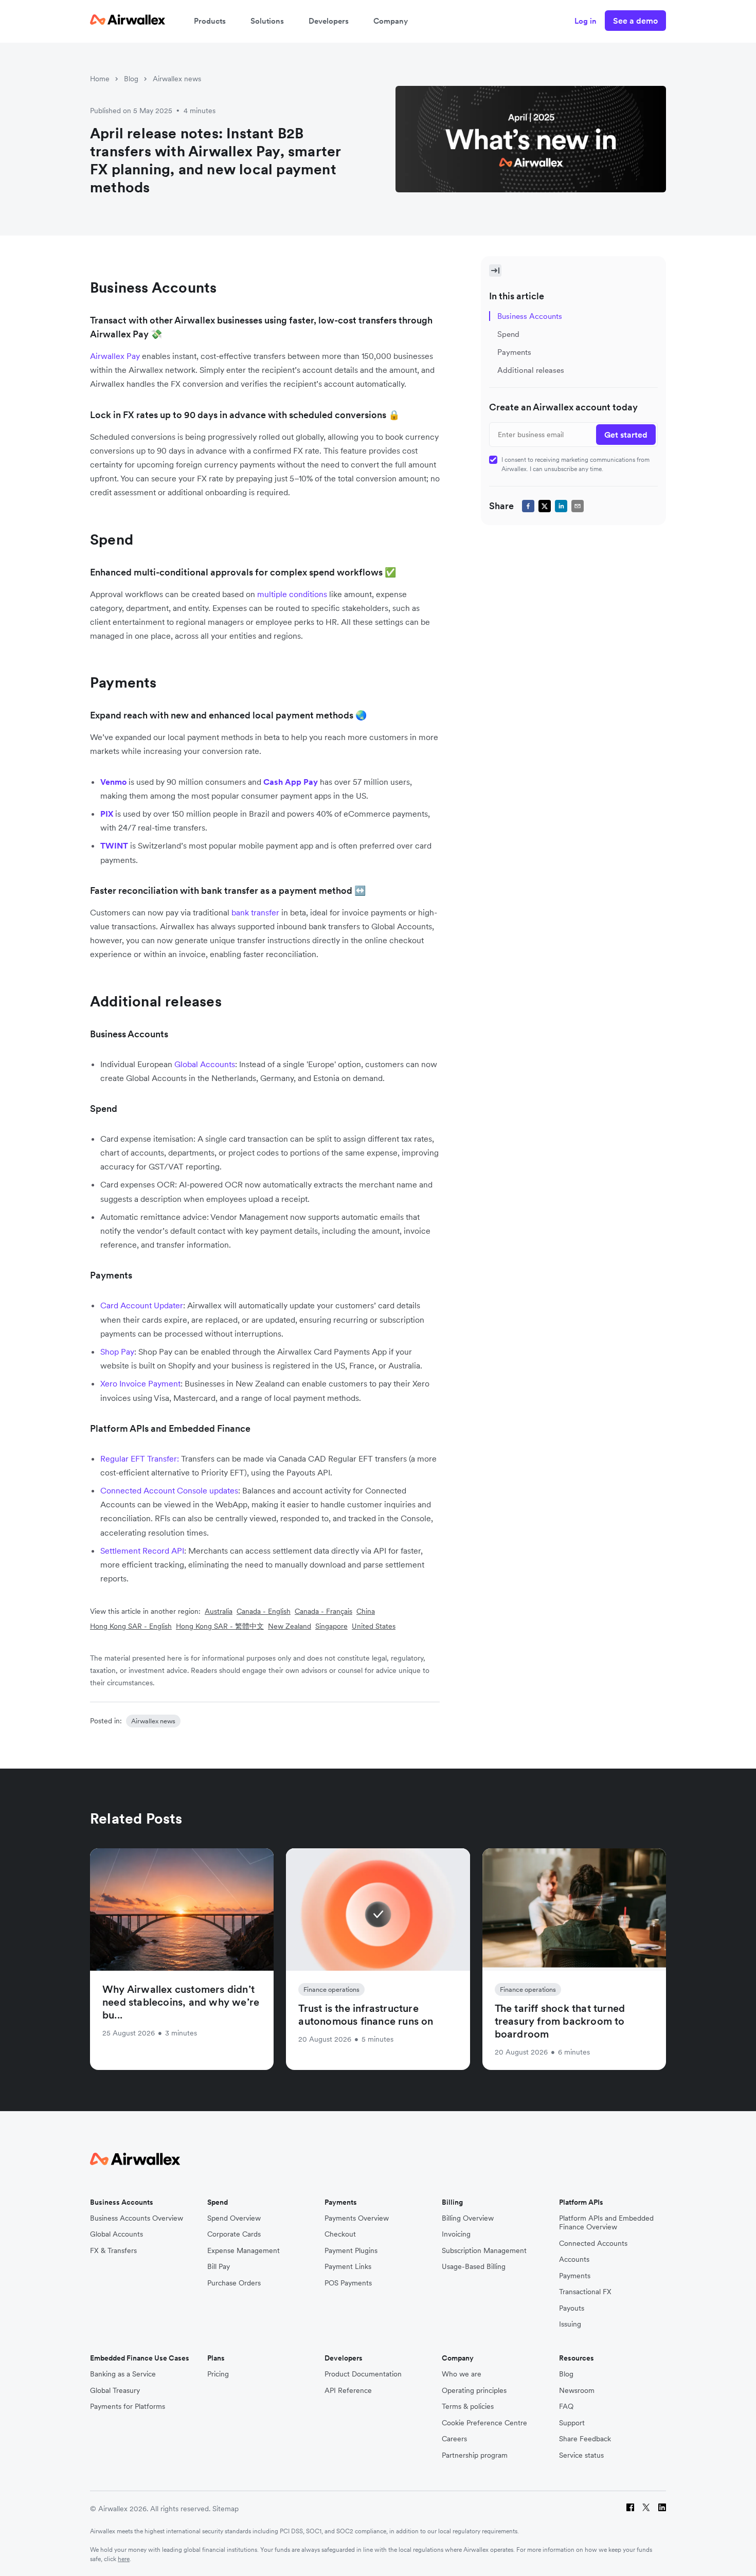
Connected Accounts (593, 2244)
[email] (578, 506)
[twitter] (545, 506)
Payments (575, 2276)
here (124, 2559)
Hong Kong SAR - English (131, 1626)
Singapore (331, 1626)
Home (100, 79)
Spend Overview (234, 2218)
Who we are (462, 2374)
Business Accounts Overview (137, 2218)
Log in (586, 21)
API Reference (348, 2391)
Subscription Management (484, 2251)
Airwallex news (177, 79)
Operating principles (474, 2391)
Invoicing (456, 2234)
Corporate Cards (234, 2234)
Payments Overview (357, 2218)
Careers (454, 2439)
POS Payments (348, 2283)
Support (572, 2423)
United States (374, 1626)
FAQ (566, 2407)
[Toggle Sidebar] (495, 271)
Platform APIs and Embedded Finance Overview (606, 2223)
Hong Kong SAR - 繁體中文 (220, 1626)
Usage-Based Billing (474, 2267)
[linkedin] (561, 506)
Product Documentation (363, 2374)
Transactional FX (585, 2292)
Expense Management (244, 2251)
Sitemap (226, 2509)
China (366, 1611)
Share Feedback (585, 2439)
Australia (219, 1611)
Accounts (574, 2259)
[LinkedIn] (662, 2509)
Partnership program (475, 2455)
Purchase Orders (234, 2283)
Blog (131, 79)
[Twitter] (646, 2509)
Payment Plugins (351, 2251)
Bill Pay (219, 2267)
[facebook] (528, 506)
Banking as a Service (123, 2374)
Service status (581, 2455)
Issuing (570, 2324)
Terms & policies (468, 2407)
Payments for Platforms (128, 2407)
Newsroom (577, 2391)
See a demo (635, 21)
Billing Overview (468, 2218)
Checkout (340, 2234)
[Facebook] (630, 2509)
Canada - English (264, 1611)
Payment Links (348, 2267)
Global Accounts (116, 2234)
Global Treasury (115, 2391)
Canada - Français (323, 1611)
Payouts (572, 2308)
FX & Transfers (113, 2251)
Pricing (218, 2374)
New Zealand (290, 1626)
